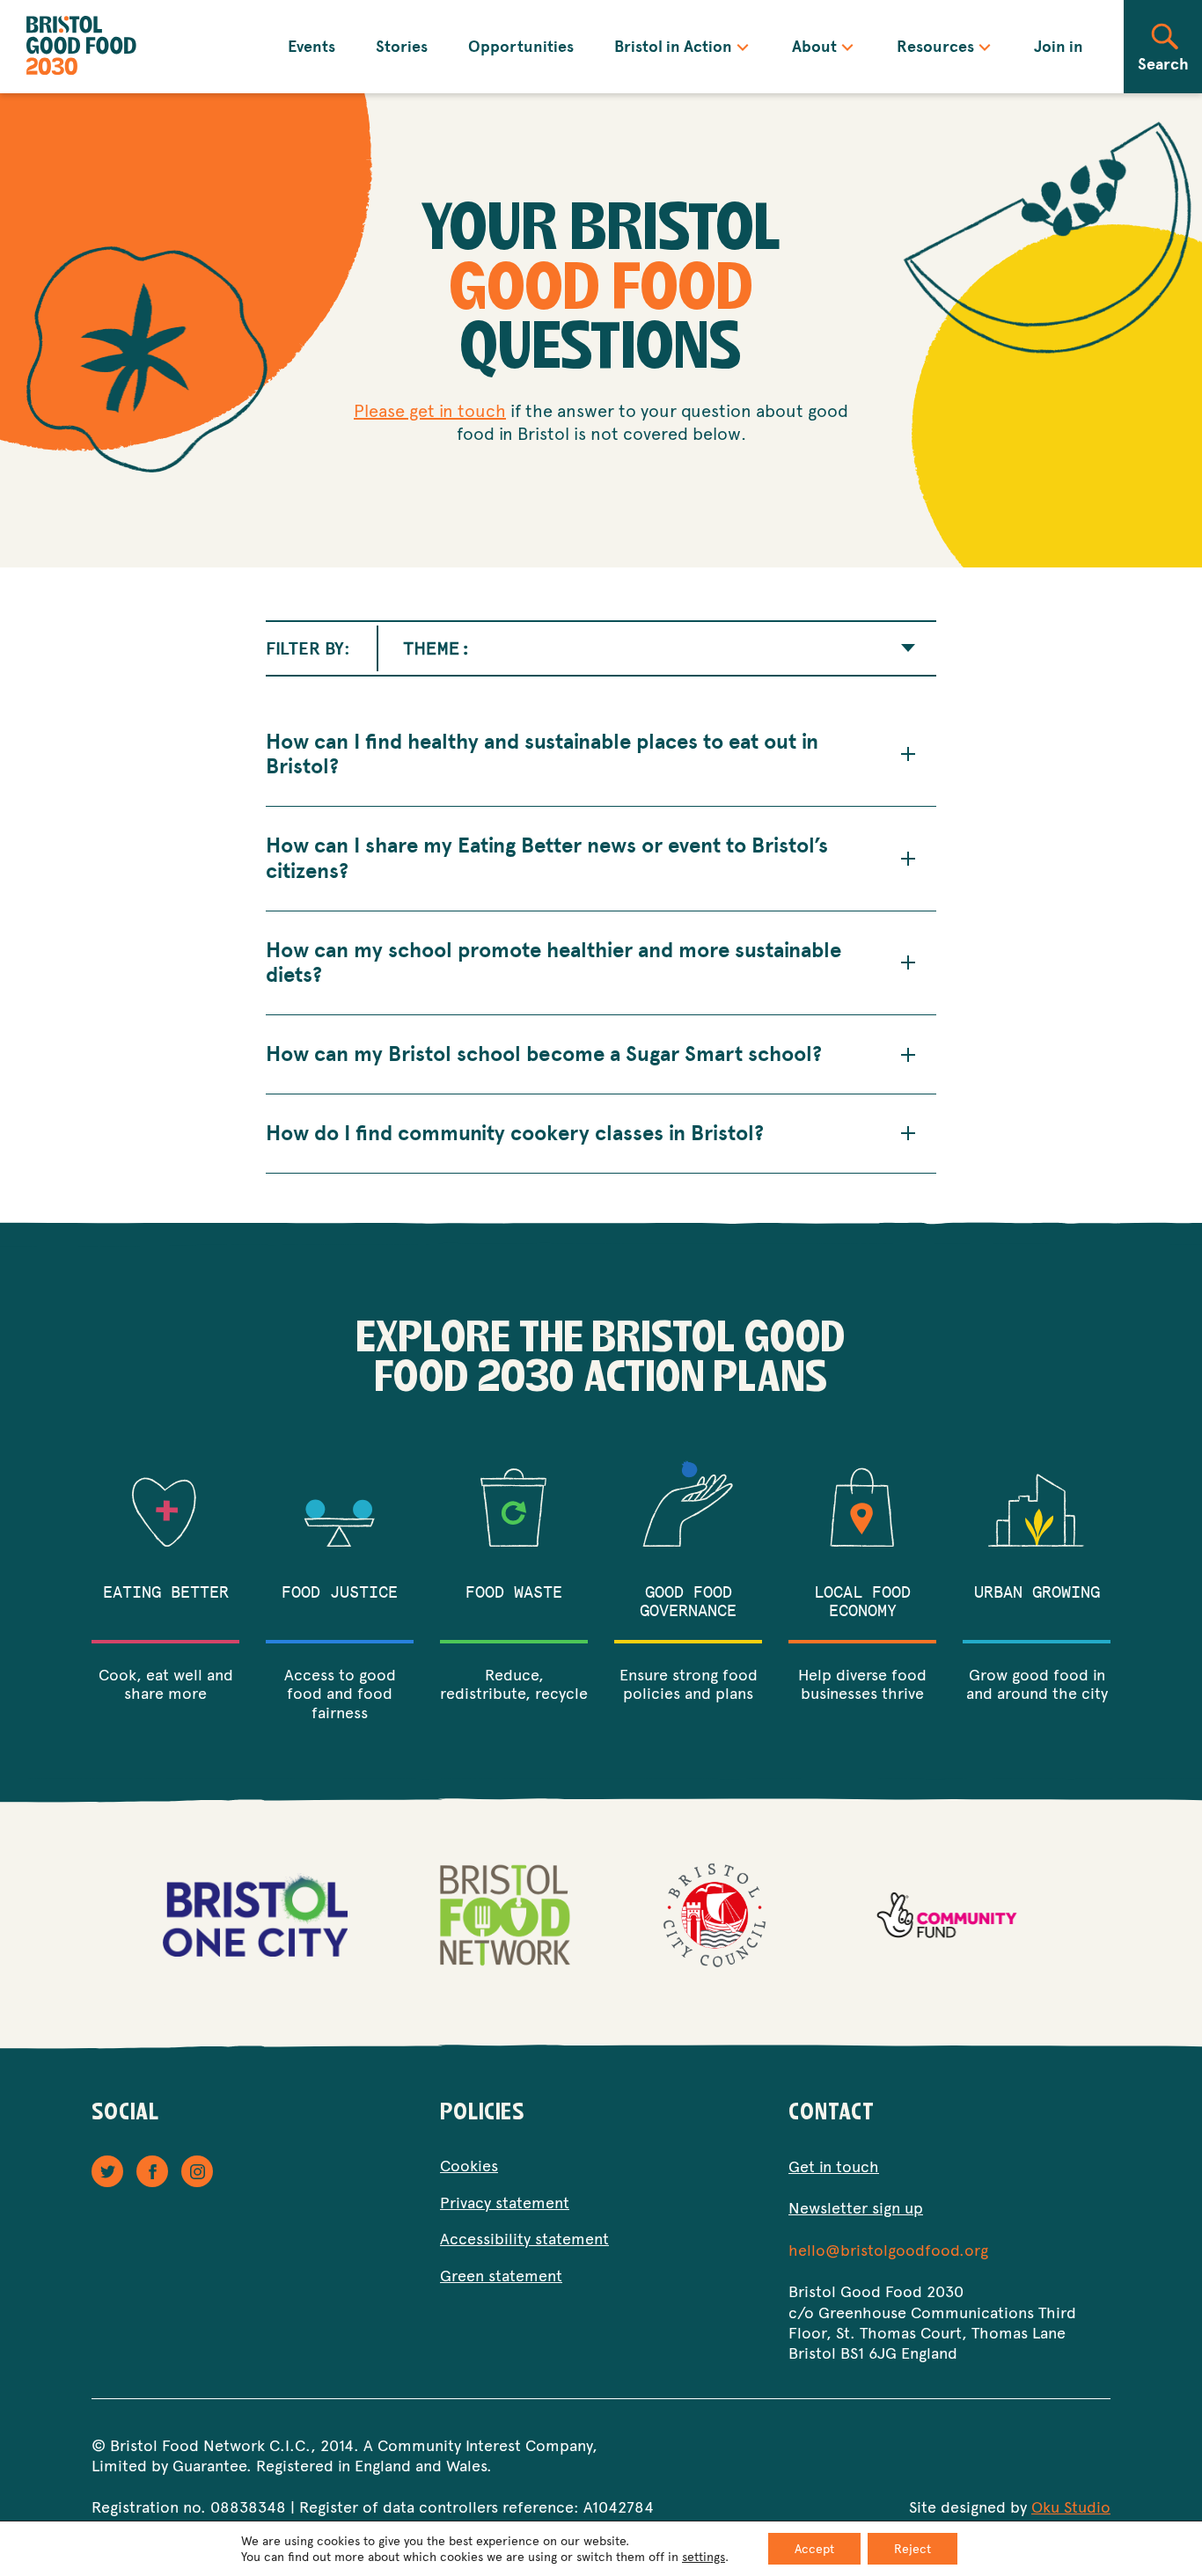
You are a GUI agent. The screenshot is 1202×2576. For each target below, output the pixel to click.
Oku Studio (1071, 2506)
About (815, 47)
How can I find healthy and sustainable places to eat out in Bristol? (542, 755)
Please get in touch (430, 410)
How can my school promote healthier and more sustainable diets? (553, 963)
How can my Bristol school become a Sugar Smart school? (544, 1054)
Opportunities (521, 47)
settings (704, 2557)
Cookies (469, 2165)
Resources (935, 47)
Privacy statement (505, 2202)
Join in (1059, 47)
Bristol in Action (673, 47)
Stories (402, 47)
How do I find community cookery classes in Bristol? (515, 1134)
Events (311, 47)
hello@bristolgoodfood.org (888, 2249)
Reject (912, 2548)
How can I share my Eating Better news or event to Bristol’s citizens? (547, 859)
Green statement (501, 2275)
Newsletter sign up (856, 2207)
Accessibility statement (524, 2238)
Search (1163, 64)
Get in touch (834, 2166)
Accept (814, 2548)
